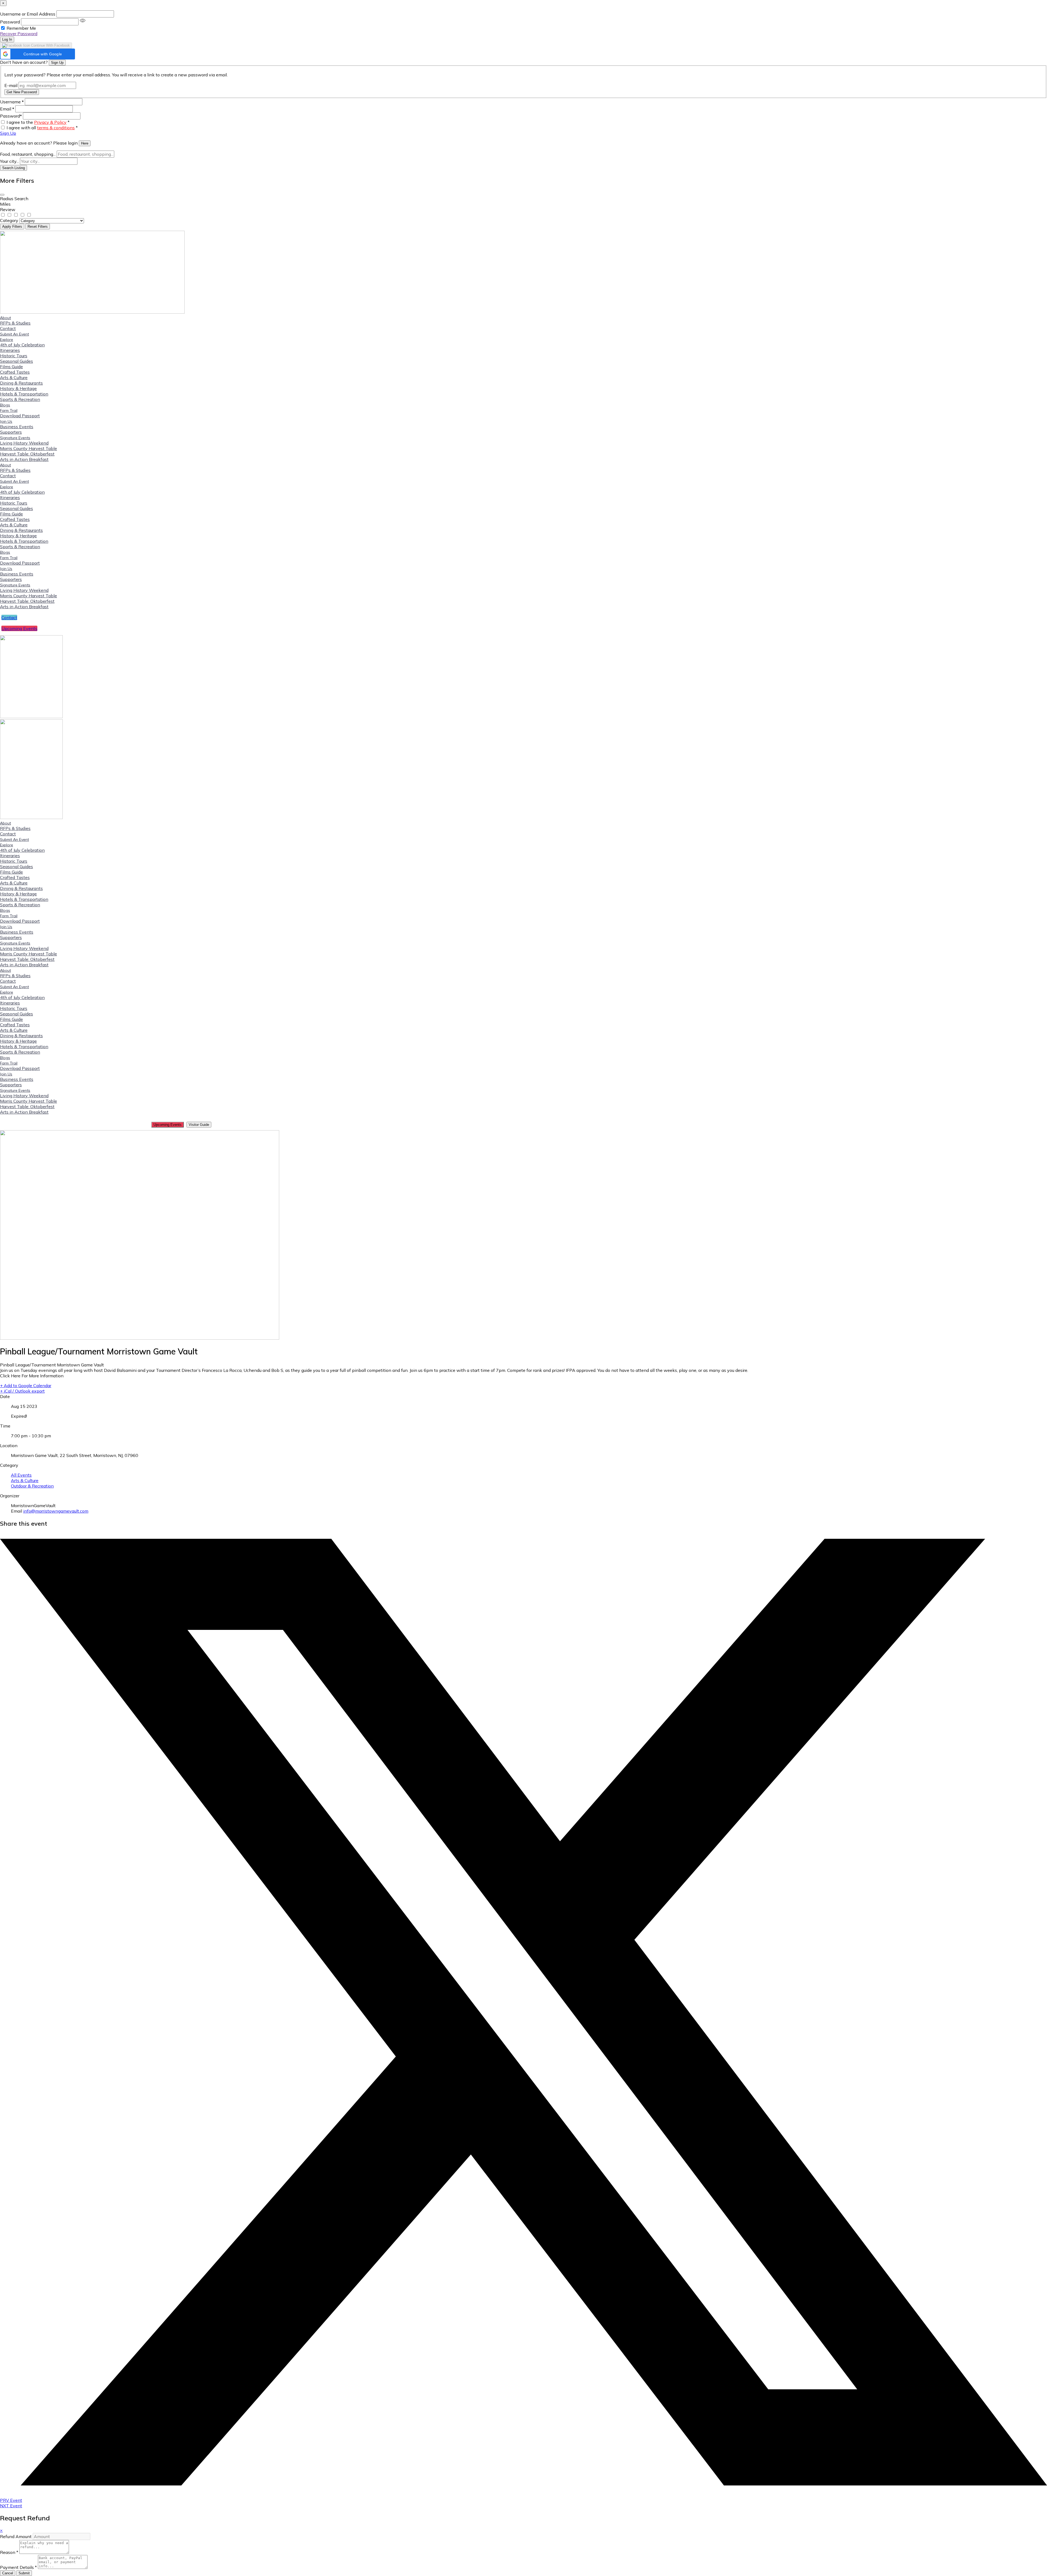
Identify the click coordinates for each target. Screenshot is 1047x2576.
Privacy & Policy (50, 122)
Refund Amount (16, 2536)
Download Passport (20, 416)
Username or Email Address (28, 14)
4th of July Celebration (22, 345)
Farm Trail (9, 410)
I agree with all (42, 128)
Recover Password (19, 34)
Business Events (17, 427)
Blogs (5, 405)
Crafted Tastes (15, 372)
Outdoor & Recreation (32, 1486)
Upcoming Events (168, 1125)
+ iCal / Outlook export (22, 1391)
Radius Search (14, 199)
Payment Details (18, 2567)
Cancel (8, 2573)
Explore (7, 340)
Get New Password (22, 92)
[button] (37, 54)
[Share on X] (523, 2484)
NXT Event (11, 2506)
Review (8, 209)
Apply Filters (12, 227)
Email (7, 109)
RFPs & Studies (15, 323)
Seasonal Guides (16, 361)
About (5, 318)
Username (12, 102)
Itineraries (10, 350)
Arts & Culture (14, 377)
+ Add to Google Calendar (26, 1386)
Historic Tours (14, 356)
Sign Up (57, 63)
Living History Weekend (24, 443)
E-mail (11, 85)
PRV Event (11, 2500)
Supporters (11, 432)
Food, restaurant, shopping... (28, 154)
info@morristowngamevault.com (56, 1511)
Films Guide (11, 367)
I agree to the (38, 122)
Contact (8, 328)
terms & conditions (56, 128)
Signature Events (15, 438)
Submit (24, 2573)
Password (10, 22)
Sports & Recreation (20, 399)
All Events (21, 1475)
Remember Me (21, 28)
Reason (9, 2552)
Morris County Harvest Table (28, 448)
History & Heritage (18, 388)
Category (9, 220)
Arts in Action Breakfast (24, 459)
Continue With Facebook (50, 45)
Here (85, 143)
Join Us (6, 421)
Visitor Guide (199, 1125)
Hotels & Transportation (24, 394)
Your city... (9, 161)
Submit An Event (14, 334)
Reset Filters (38, 227)
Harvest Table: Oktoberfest (27, 454)
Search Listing (13, 168)
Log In (7, 39)
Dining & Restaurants (21, 383)
